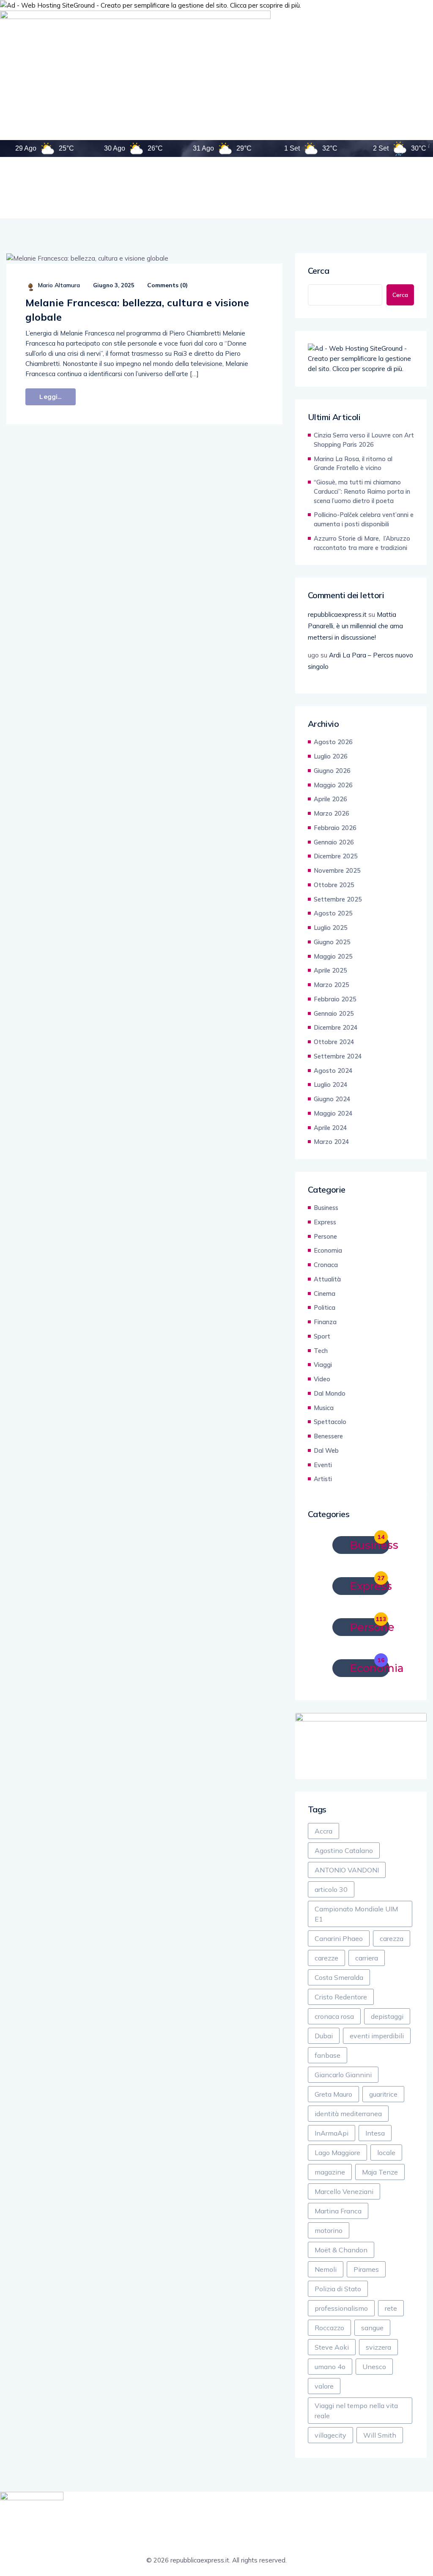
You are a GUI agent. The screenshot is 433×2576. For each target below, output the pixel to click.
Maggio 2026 (333, 785)
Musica (324, 1408)
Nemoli (326, 2269)
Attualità (327, 1279)
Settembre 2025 (338, 899)
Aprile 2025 (330, 970)
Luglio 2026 (331, 756)
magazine (330, 2172)
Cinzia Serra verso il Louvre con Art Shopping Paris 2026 (364, 440)
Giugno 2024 (332, 1099)
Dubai (324, 2036)
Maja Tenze (380, 2172)
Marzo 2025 (332, 985)
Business (326, 1208)
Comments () (167, 285)
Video (322, 1379)
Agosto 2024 (333, 1071)
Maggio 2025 (333, 956)
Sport (322, 1336)
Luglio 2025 (331, 928)
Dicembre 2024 (336, 1027)
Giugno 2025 (332, 942)
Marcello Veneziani (344, 2191)
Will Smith (380, 2435)
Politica (325, 1307)
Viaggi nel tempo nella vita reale (356, 2411)
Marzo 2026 (332, 813)
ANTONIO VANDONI (347, 1870)
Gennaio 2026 (334, 842)
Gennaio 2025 (334, 1013)
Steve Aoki (332, 2347)
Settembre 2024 (338, 1056)
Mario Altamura (59, 285)
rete (391, 2308)
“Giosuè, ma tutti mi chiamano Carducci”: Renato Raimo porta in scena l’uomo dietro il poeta (362, 491)
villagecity (330, 2435)
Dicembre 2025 (336, 856)
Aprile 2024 (330, 1128)
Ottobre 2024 (334, 1042)
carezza (392, 1938)
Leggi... (50, 397)
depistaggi (387, 2016)
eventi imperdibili (377, 2036)
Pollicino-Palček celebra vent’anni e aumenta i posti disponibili (364, 519)
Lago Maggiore (337, 2153)
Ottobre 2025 (334, 885)
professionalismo (341, 2308)
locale (386, 2153)
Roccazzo (329, 2328)
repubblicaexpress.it (337, 614)
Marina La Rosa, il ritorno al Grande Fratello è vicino (353, 463)
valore (324, 2386)
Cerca (319, 271)
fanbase (327, 2055)
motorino (329, 2230)
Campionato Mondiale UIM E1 (356, 1914)
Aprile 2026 (330, 799)
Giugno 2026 (332, 771)
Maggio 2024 (333, 1113)
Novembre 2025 (337, 870)
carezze (326, 1958)
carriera (367, 1958)
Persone (325, 1236)
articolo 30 (331, 1889)
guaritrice (383, 2094)
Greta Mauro (333, 2094)
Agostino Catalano (344, 1850)
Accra (323, 1831)
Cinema (325, 1293)
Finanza (325, 1322)
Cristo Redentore (341, 1997)
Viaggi (323, 1365)
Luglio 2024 (331, 1085)
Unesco (374, 2367)
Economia (328, 1250)
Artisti (323, 1479)
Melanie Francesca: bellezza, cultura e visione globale (137, 310)
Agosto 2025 (333, 913)
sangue (372, 2328)
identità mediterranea (348, 2114)
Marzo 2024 (332, 1142)
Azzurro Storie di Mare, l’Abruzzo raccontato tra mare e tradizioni (362, 543)
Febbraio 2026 (335, 828)
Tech (321, 1351)
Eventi (323, 1465)
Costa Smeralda (339, 1977)
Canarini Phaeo (339, 1938)
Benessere (328, 1436)
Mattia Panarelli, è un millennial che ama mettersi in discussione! (355, 626)
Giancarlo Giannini (343, 2075)
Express (325, 1222)
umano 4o (330, 2367)
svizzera (378, 2347)
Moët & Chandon (341, 2250)
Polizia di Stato (338, 2289)
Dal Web (326, 1450)
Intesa (375, 2133)
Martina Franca (338, 2211)
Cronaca (326, 1265)
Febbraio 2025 (335, 999)
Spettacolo (330, 1422)
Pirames (366, 2269)
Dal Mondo (330, 1393)
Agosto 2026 (333, 742)
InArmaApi (332, 2133)
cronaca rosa (334, 2016)
